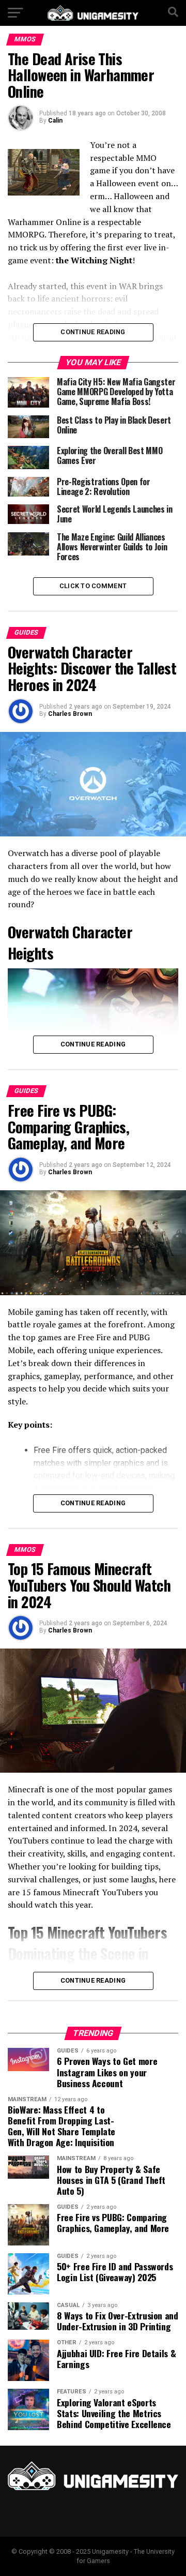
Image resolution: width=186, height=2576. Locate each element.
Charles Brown (70, 714)
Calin (55, 121)
